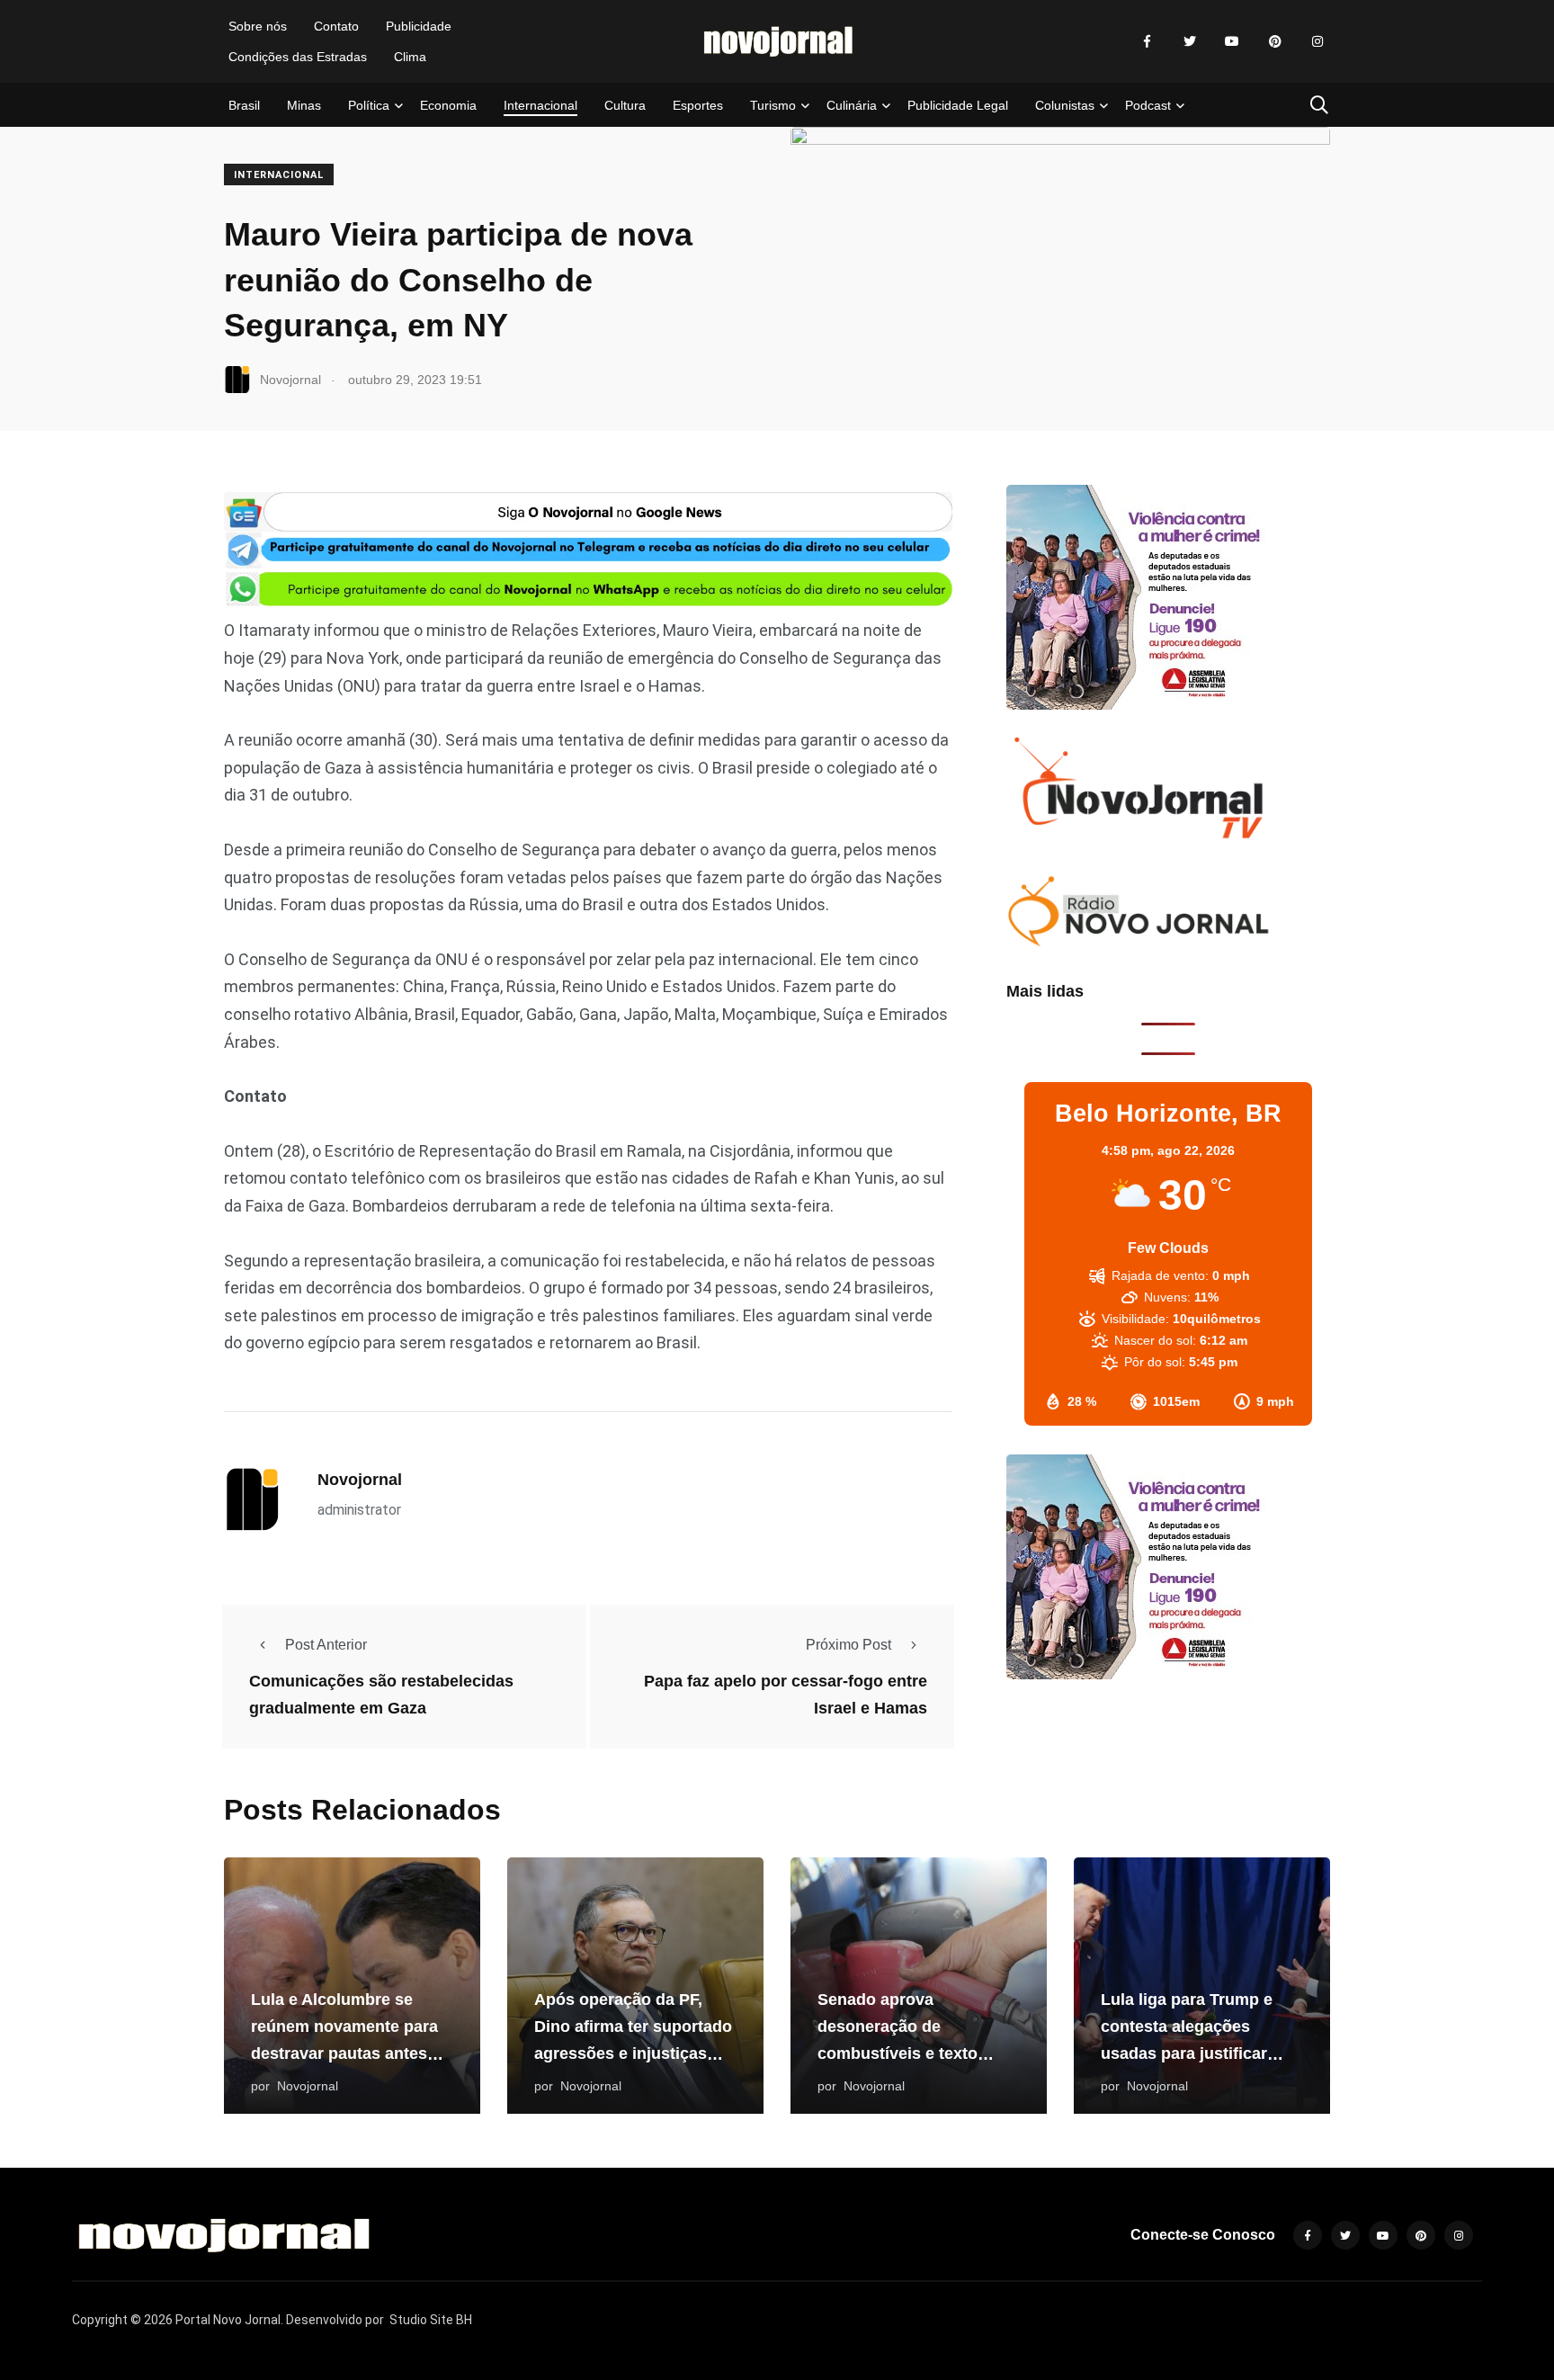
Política (369, 105)
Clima (410, 57)
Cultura (625, 105)
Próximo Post (848, 1645)
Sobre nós (258, 26)
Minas (304, 105)
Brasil (244, 105)
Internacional (540, 105)
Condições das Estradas (298, 57)
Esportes (698, 105)
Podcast (1148, 105)
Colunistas (1065, 105)
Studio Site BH (431, 2320)
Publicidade (419, 26)
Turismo (773, 105)
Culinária (852, 105)
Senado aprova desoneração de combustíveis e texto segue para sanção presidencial (898, 2054)
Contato (336, 26)
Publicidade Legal (958, 105)
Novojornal (360, 1480)
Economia (448, 105)
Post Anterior (326, 1645)
